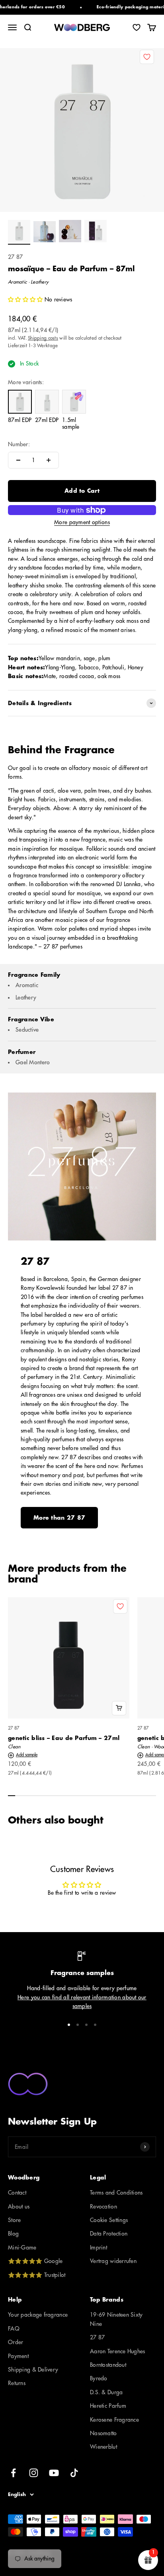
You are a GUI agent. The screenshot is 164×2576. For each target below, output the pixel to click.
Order (16, 2342)
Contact (17, 2193)
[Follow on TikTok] (74, 2473)
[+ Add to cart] (119, 1708)
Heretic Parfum (108, 2406)
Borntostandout (108, 2365)
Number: (19, 444)
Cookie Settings (109, 2220)
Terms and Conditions (116, 2193)
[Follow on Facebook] (13, 2473)
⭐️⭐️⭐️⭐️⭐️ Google (35, 2261)
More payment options (82, 522)
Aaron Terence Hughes (118, 2351)
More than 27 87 (59, 1518)
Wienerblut (103, 2447)
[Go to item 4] (96, 232)
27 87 (15, 257)
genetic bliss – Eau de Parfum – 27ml (64, 1738)
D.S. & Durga (106, 2392)
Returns (17, 2383)
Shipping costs (43, 338)
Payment (18, 2356)
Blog (13, 2234)
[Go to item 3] (70, 232)
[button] (26, 299)
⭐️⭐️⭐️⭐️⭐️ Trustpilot (37, 2275)
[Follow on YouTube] (54, 2473)
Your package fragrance (38, 2315)
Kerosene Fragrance (114, 2420)
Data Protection (109, 2234)
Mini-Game (22, 2247)
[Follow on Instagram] (34, 2473)
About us (19, 2207)
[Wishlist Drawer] (137, 27)
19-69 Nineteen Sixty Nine (116, 2319)
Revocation (103, 2207)
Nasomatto (103, 2433)
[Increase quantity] (49, 460)
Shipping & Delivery (33, 2370)
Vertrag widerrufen (113, 2261)
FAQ (14, 2329)
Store (14, 2220)
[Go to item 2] (45, 233)
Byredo (99, 2378)
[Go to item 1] (19, 232)
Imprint (99, 2247)
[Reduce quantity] (18, 460)
